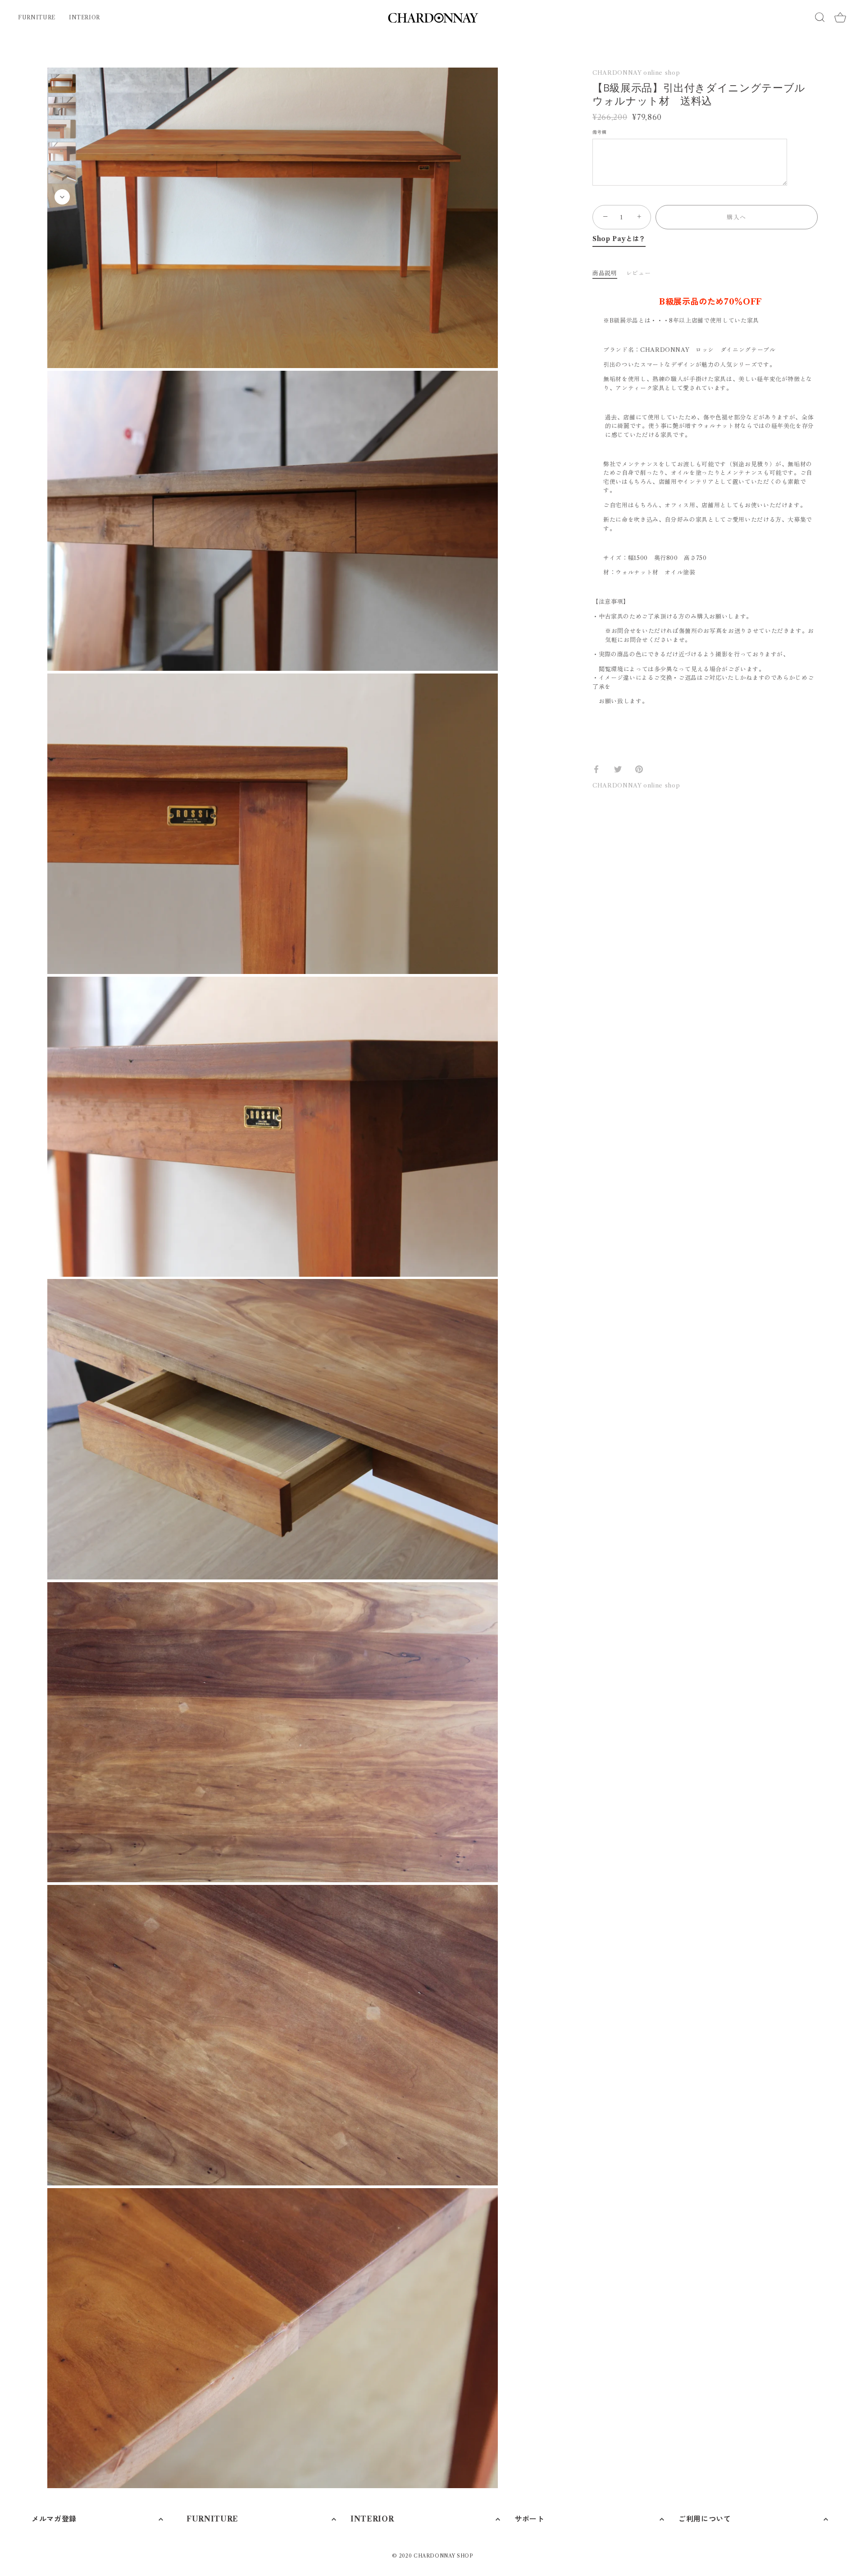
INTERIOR (84, 17)
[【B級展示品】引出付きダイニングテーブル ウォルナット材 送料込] (62, 84)
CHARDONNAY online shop (636, 73)
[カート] (840, 18)
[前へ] (62, 61)
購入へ (737, 217)
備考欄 (599, 133)
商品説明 (605, 273)
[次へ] (62, 197)
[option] (62, 85)
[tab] (609, 273)
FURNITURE (37, 17)
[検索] (820, 17)
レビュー (639, 273)
